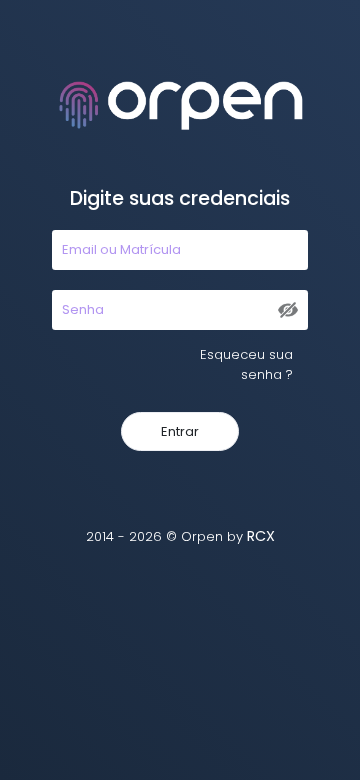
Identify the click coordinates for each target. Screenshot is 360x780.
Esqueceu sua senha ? (246, 364)
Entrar (180, 431)
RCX (261, 536)
